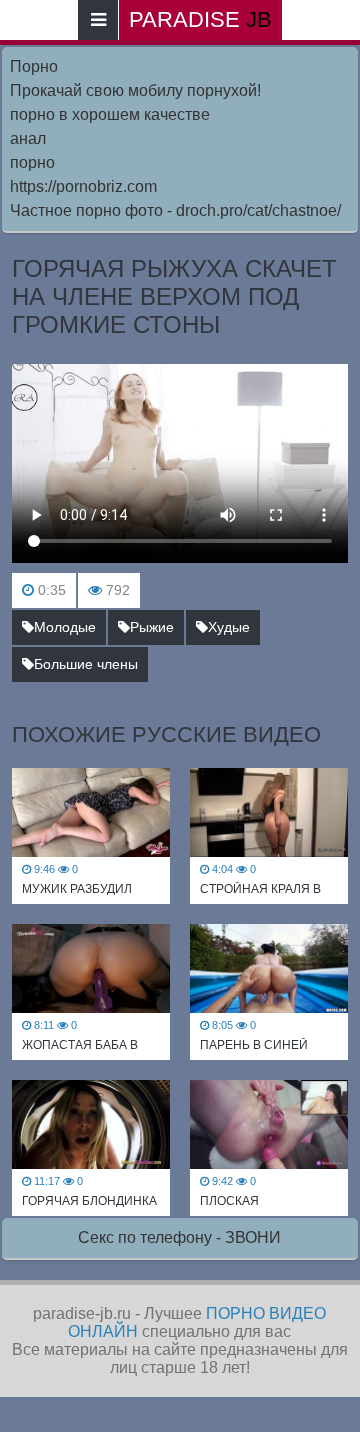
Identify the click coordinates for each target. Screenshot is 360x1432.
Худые (229, 627)
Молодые (65, 627)
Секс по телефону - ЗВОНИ (179, 1237)
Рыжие (152, 627)
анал (28, 138)
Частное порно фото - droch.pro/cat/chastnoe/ (175, 210)
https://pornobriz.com (83, 186)
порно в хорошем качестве (110, 114)
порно (32, 162)
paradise (200, 19)
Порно (34, 66)
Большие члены (86, 664)
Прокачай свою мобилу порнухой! (135, 90)
